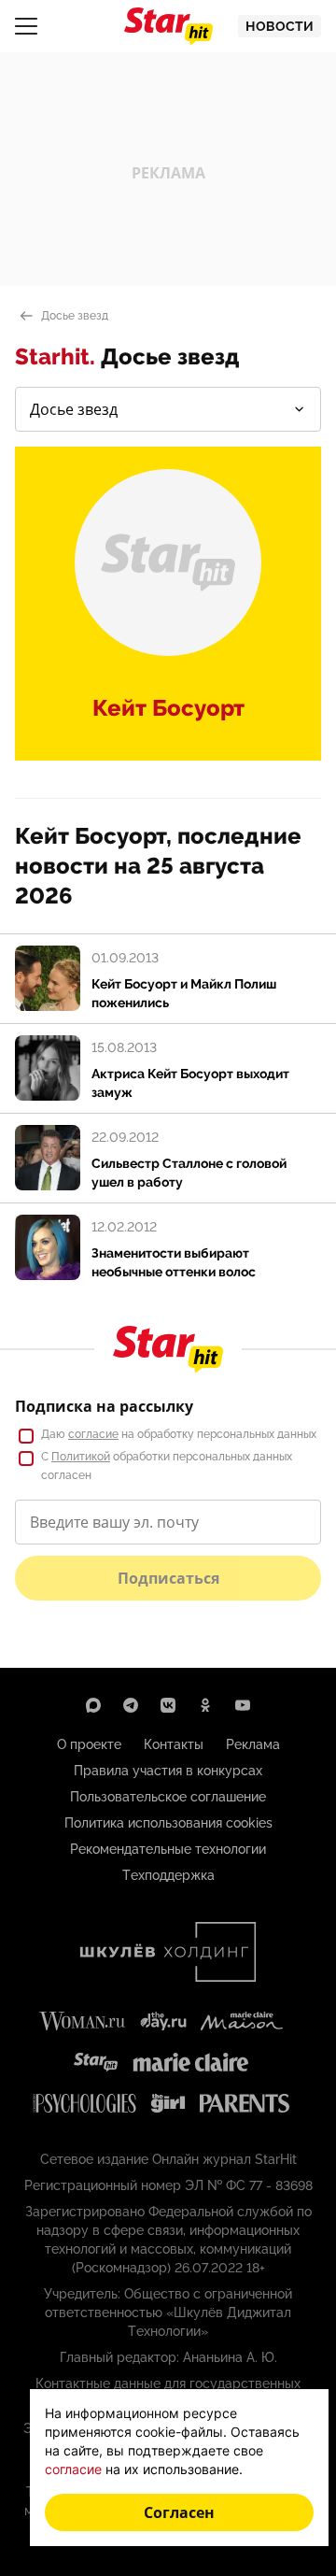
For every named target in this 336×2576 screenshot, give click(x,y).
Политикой (81, 1457)
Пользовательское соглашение (168, 1797)
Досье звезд (75, 316)
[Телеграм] (131, 1705)
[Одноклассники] (205, 1705)
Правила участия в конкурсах (168, 1771)
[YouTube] (243, 1705)
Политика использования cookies (168, 1823)
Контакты (174, 1744)
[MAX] (93, 1705)
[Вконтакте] (168, 1705)
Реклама (253, 1744)
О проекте (89, 1744)
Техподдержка (168, 1875)
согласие (93, 1434)
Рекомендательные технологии (168, 1849)
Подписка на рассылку (104, 1406)
